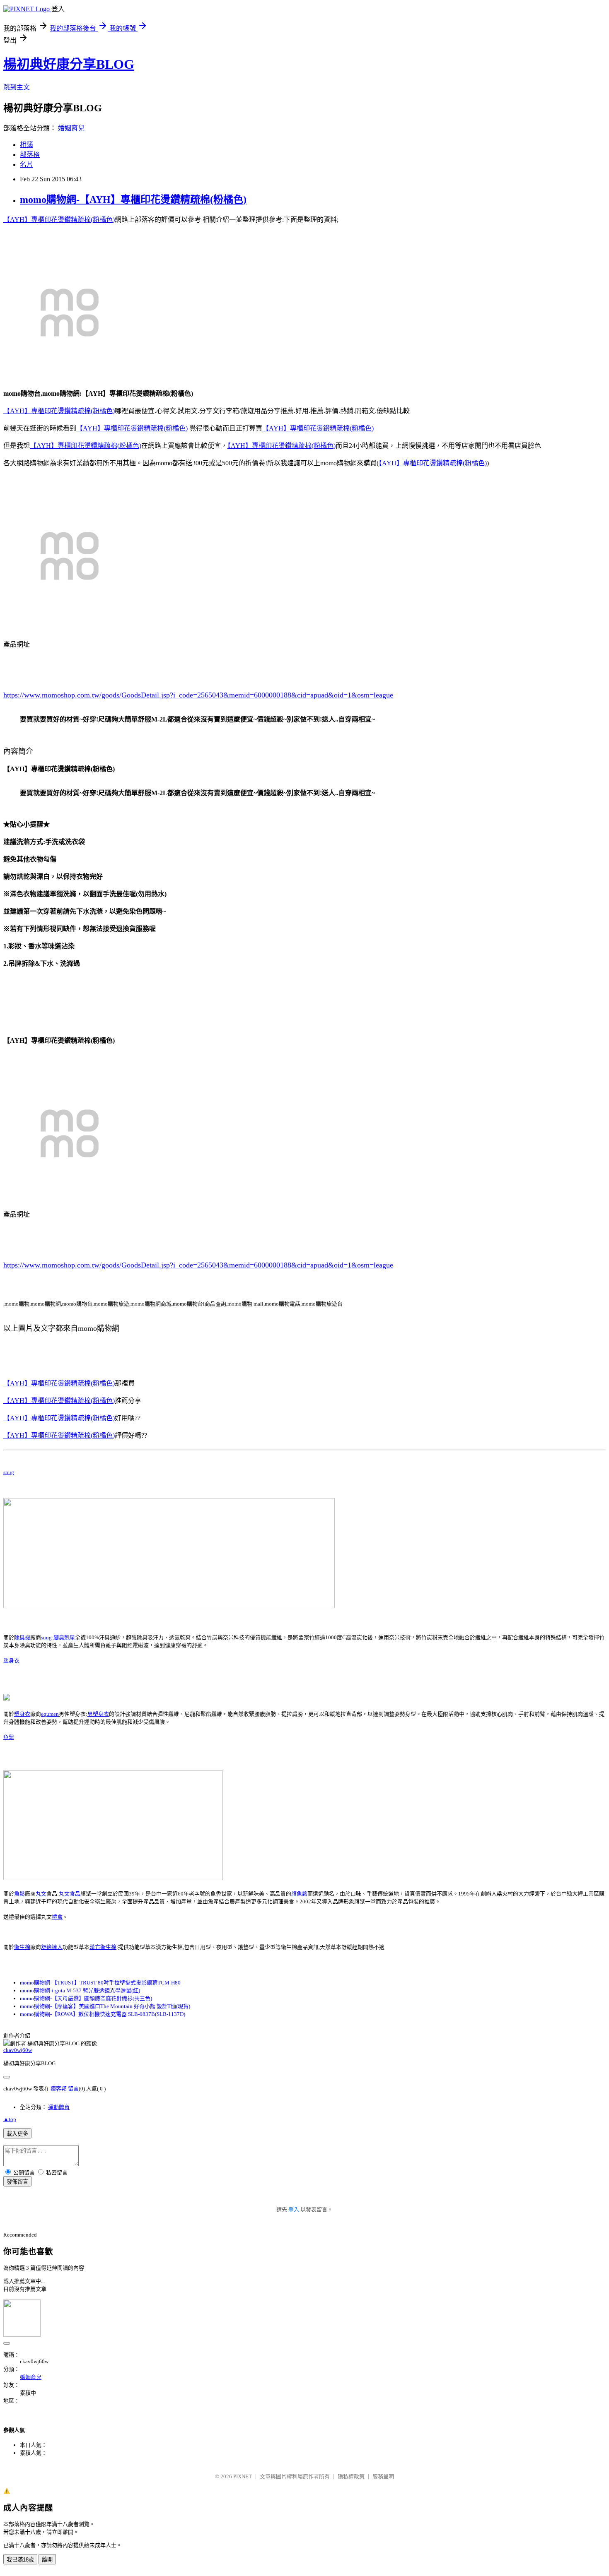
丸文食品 (70, 1894)
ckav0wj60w (18, 2050)
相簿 (27, 145)
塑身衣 (11, 1661)
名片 (27, 165)
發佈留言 (17, 2182)
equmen (50, 1714)
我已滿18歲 (20, 2560)
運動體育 (59, 2107)
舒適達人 (52, 1947)
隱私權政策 (351, 2476)
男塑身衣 (98, 1714)
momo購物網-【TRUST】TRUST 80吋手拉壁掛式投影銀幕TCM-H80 (100, 1983)
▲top (10, 2119)
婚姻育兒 (71, 128)
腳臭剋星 (64, 1637)
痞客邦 (59, 2089)
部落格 (30, 155)
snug (9, 1472)
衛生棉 (22, 1947)
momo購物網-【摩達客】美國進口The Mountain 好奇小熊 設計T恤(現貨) (105, 2006)
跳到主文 (17, 87)
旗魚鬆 (299, 1894)
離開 (47, 2560)
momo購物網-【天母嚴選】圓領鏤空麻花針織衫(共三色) (86, 1998)
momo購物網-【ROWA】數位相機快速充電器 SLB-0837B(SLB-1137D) (103, 2014)
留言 (73, 2089)
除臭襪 (22, 1637)
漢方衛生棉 (103, 1947)
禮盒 (57, 1917)
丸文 (41, 1894)
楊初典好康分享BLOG (69, 64)
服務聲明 (383, 2476)
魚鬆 (9, 1737)
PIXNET (243, 2476)
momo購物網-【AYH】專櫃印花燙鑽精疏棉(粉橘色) (133, 200)
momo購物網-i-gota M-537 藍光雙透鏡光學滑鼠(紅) (80, 1990)
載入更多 (17, 2134)
